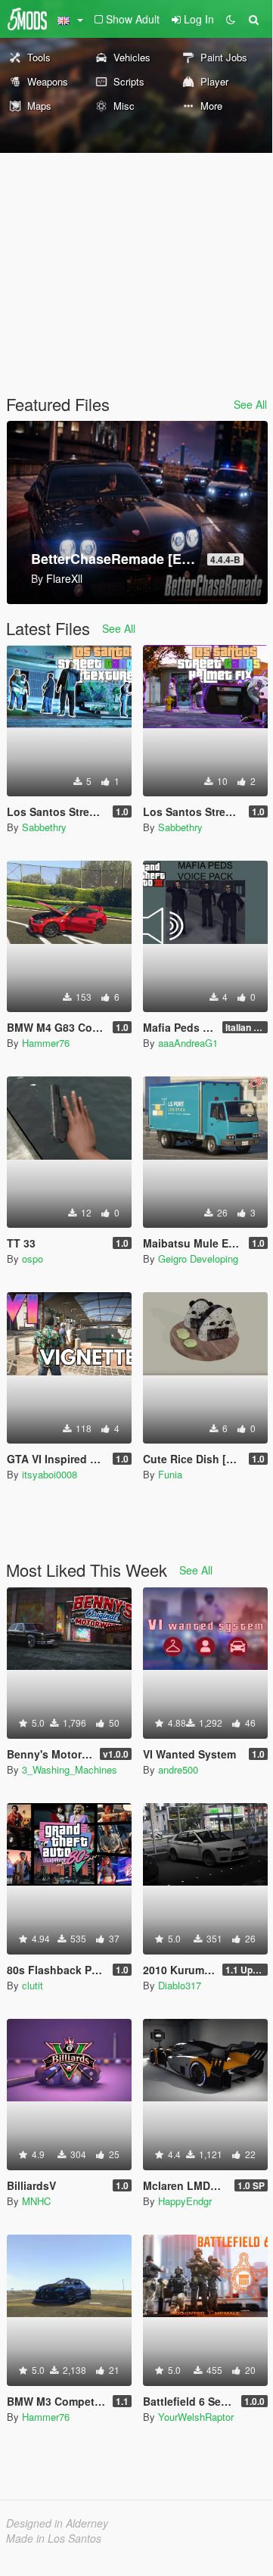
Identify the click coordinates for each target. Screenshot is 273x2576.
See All (250, 404)
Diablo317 (180, 1985)
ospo (33, 1258)
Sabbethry (44, 827)
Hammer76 (46, 1043)
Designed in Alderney (57, 2523)
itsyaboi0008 (50, 1474)
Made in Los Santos (54, 2538)
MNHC (36, 2201)
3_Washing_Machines (70, 1769)
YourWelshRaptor (196, 2417)
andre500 (178, 1769)
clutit (33, 1985)
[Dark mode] (231, 19)
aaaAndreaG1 (188, 1043)
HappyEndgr (185, 2201)
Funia (170, 1474)
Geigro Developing (198, 1258)
